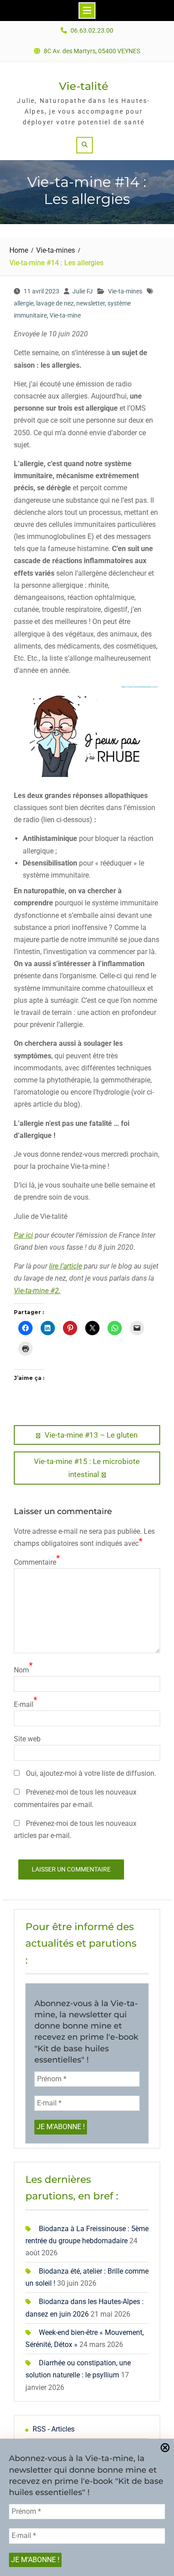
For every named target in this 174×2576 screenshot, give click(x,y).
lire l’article (66, 1266)
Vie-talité (84, 86)
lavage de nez (55, 303)
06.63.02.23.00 (92, 31)
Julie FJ (83, 291)
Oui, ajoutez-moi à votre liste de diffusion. (90, 1773)
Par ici (23, 1235)
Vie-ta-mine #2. (37, 1291)
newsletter (91, 303)
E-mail (24, 1704)
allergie (24, 303)
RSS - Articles (54, 2429)
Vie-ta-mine (65, 315)
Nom (21, 1670)
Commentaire (35, 1562)
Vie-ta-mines (125, 291)
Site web (27, 1739)
